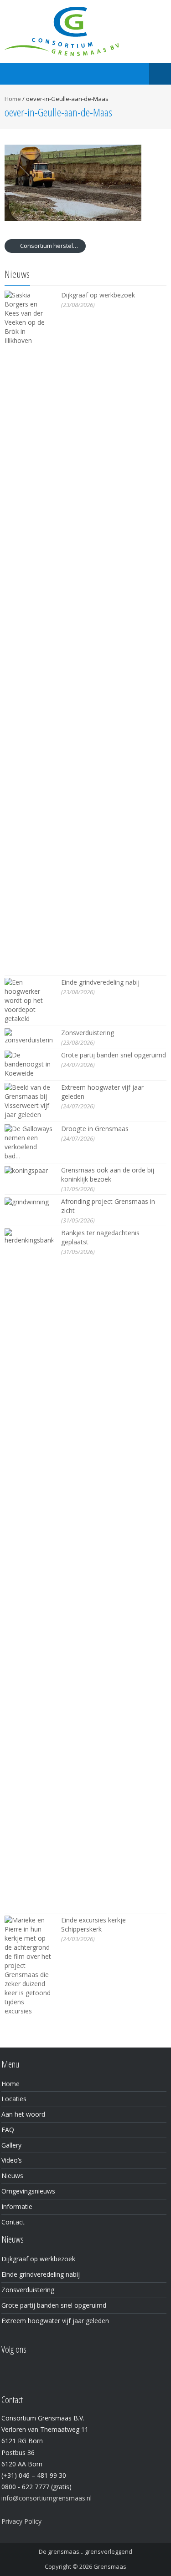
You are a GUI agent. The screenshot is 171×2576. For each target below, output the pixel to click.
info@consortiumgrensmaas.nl (47, 2498)
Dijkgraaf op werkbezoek (98, 295)
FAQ (8, 2130)
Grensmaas (110, 2566)
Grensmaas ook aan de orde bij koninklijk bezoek (108, 1175)
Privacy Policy (21, 2521)
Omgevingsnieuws (28, 2191)
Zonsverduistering (88, 1033)
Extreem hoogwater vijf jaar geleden (55, 2321)
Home (13, 99)
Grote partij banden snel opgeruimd (114, 1055)
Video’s (12, 2160)
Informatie (17, 2206)
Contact (13, 2222)
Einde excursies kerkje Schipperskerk (93, 1924)
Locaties (14, 2099)
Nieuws (12, 2176)
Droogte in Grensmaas (95, 1129)
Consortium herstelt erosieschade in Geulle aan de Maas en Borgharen (52, 246)
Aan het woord (23, 2114)
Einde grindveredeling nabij (100, 982)
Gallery (11, 2145)
